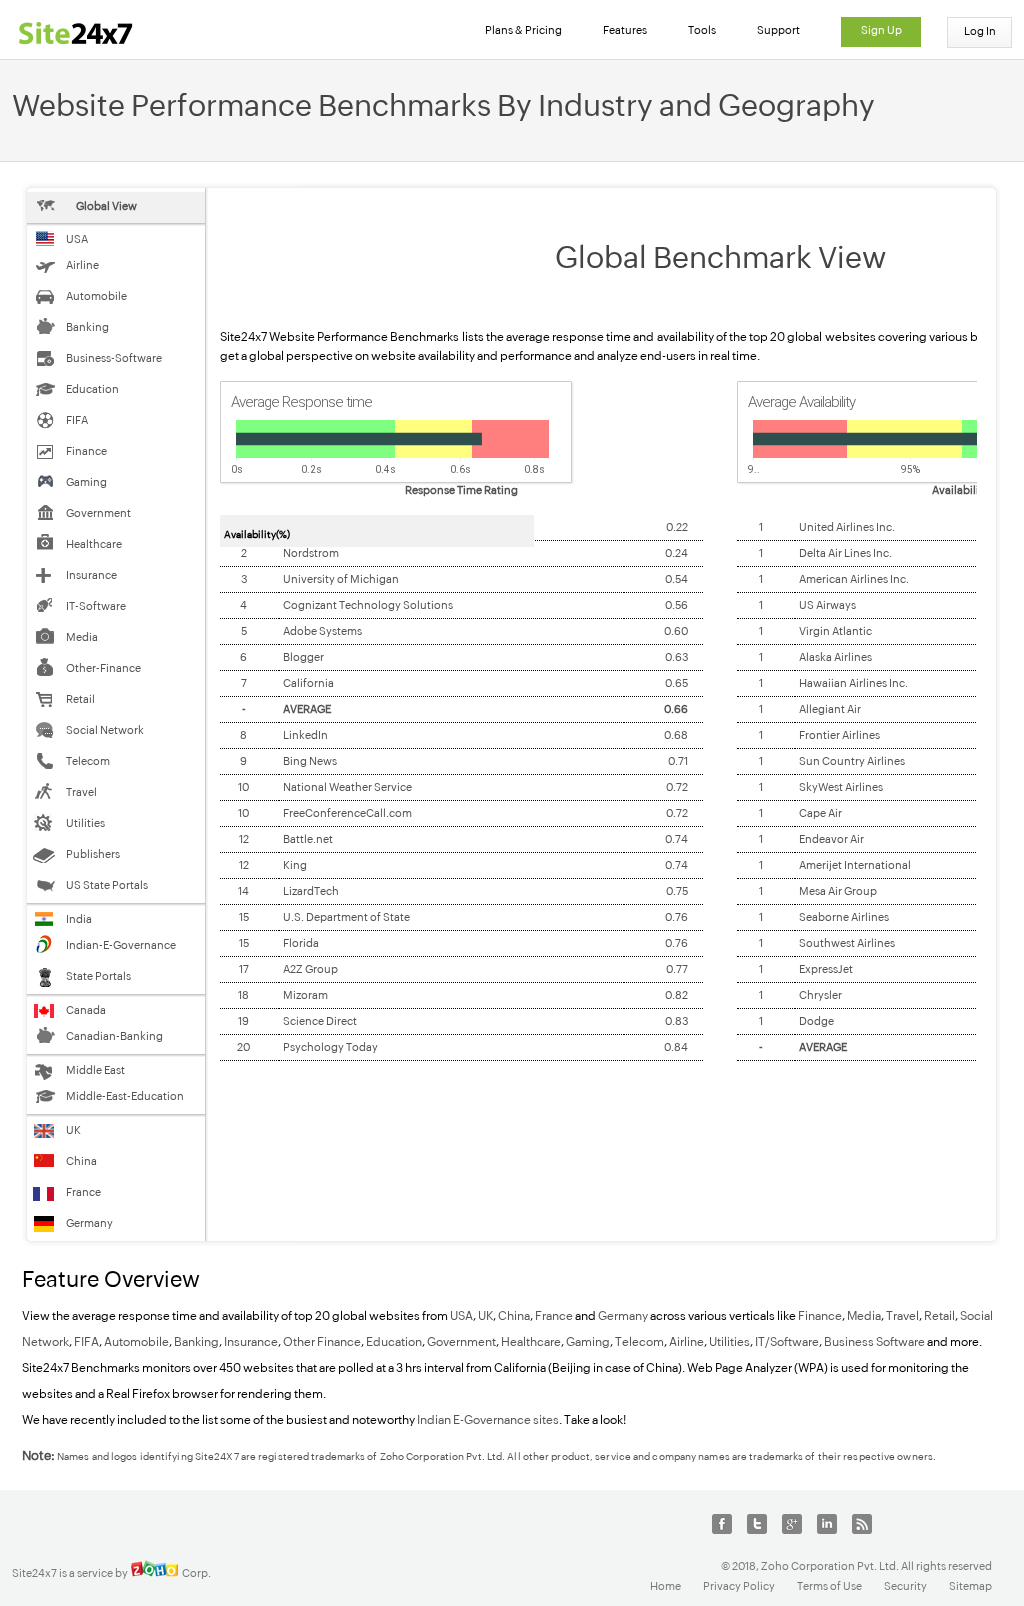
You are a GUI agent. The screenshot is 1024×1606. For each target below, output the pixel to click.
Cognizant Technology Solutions (368, 605)
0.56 (676, 605)
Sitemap (970, 1586)
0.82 (676, 995)
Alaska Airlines (835, 657)
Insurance (251, 1342)
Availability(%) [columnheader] (257, 534)
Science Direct (320, 1021)
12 (244, 839)
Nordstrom (311, 553)
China (514, 1316)
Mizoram (305, 995)
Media (864, 1316)
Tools (702, 30)
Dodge (816, 1021)
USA (461, 1316)
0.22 (677, 527)
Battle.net (308, 839)
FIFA (86, 1342)
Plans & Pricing (523, 30)
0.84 (676, 1047)
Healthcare (531, 1342)
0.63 (676, 657)
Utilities (729, 1342)
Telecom (639, 1342)
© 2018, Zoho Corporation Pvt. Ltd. (810, 1566)
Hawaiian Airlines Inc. (853, 683)
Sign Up (881, 30)
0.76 (676, 917)
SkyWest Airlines (841, 787)
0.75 (677, 891)
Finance (820, 1316)
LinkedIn (305, 735)
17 (244, 969)
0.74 (676, 839)
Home (665, 1586)
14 (243, 891)
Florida (301, 943)
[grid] (461, 788)
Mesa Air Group (838, 891)
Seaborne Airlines (844, 917)
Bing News (310, 761)
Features (625, 30)
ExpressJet (826, 969)
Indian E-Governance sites (488, 1420)
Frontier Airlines (839, 735)
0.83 (676, 1021)
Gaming (588, 1342)
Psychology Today (330, 1047)
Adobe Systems (322, 631)
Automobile (136, 1342)
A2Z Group (310, 969)
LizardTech (311, 891)
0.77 (677, 969)
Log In (980, 31)
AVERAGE (307, 709)
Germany (623, 1316)
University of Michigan (341, 579)
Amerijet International (855, 865)
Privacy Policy (739, 1586)
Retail (938, 1316)
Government (461, 1342)
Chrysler (820, 995)
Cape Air (820, 813)
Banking (196, 1342)
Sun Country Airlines (852, 761)
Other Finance (322, 1342)
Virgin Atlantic (835, 631)
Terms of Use (829, 1586)
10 (243, 787)
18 (243, 995)
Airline (686, 1342)
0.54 (676, 579)
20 (243, 1047)
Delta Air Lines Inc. (845, 553)
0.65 (676, 683)
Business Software (874, 1342)
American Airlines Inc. (854, 579)
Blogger (303, 657)
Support (778, 30)
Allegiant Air (830, 709)
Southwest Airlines (847, 943)
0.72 (677, 787)
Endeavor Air (831, 839)
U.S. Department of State (346, 917)
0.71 (678, 761)
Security (905, 1586)
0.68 (676, 735)
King (295, 865)
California (308, 683)
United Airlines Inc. (847, 527)
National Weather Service (347, 787)
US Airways (827, 605)
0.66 (676, 709)
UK (485, 1316)
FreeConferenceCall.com (347, 813)
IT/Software (787, 1342)
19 (243, 1021)
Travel (902, 1316)
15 (244, 917)
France (554, 1316)
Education (394, 1342)
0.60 (676, 631)
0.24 (676, 553)
